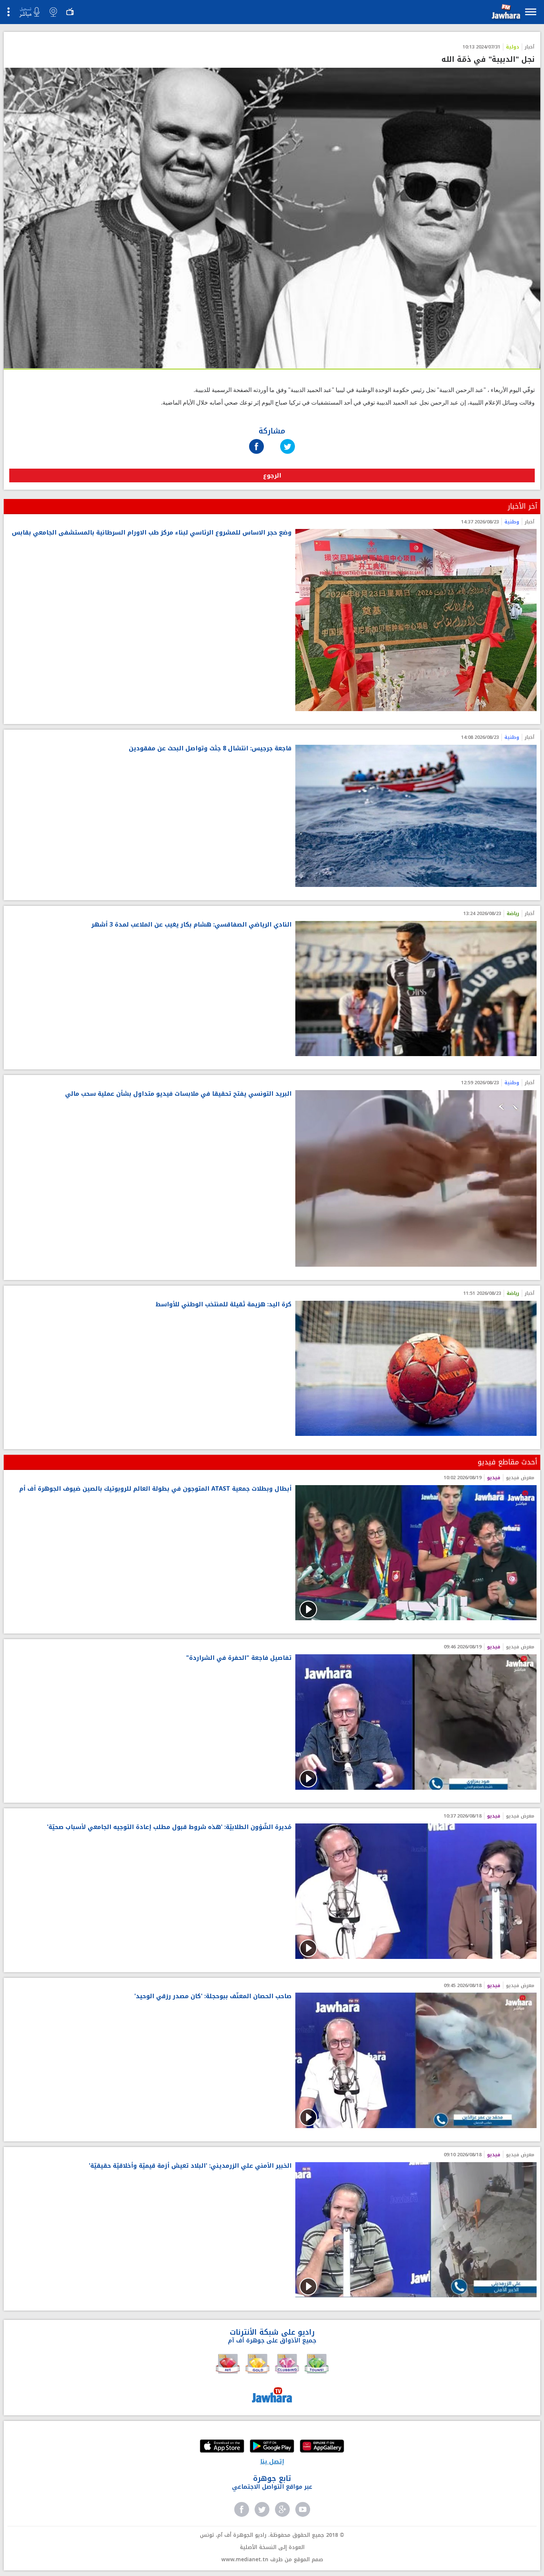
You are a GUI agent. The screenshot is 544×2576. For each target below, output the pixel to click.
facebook (242, 2509)
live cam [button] (53, 12)
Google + (282, 2509)
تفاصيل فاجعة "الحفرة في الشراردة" (239, 1658)
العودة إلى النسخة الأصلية (272, 2547)
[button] (505, 13)
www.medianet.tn (245, 2560)
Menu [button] (531, 12)
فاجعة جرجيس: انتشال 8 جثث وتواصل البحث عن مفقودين (210, 749)
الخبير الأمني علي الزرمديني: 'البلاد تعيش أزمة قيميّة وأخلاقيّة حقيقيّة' (190, 2166)
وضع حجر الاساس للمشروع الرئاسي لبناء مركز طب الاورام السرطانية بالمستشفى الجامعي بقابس (152, 533)
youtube (303, 2509)
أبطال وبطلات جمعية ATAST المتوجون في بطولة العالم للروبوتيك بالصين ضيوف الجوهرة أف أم (155, 1489)
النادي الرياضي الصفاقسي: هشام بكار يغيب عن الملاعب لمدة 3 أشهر (192, 925)
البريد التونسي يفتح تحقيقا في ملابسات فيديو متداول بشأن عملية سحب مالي (178, 1094)
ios (222, 2447)
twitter (262, 2509)
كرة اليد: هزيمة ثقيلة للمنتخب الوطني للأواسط (224, 1305)
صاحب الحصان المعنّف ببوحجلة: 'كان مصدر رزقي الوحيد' (213, 1997)
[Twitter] (288, 439)
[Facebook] (256, 439)
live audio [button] (29, 12)
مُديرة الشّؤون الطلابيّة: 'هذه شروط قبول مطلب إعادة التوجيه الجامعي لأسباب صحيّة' (169, 1827)
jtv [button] (70, 12)
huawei (322, 2447)
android (272, 2447)
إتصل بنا (272, 2461)
